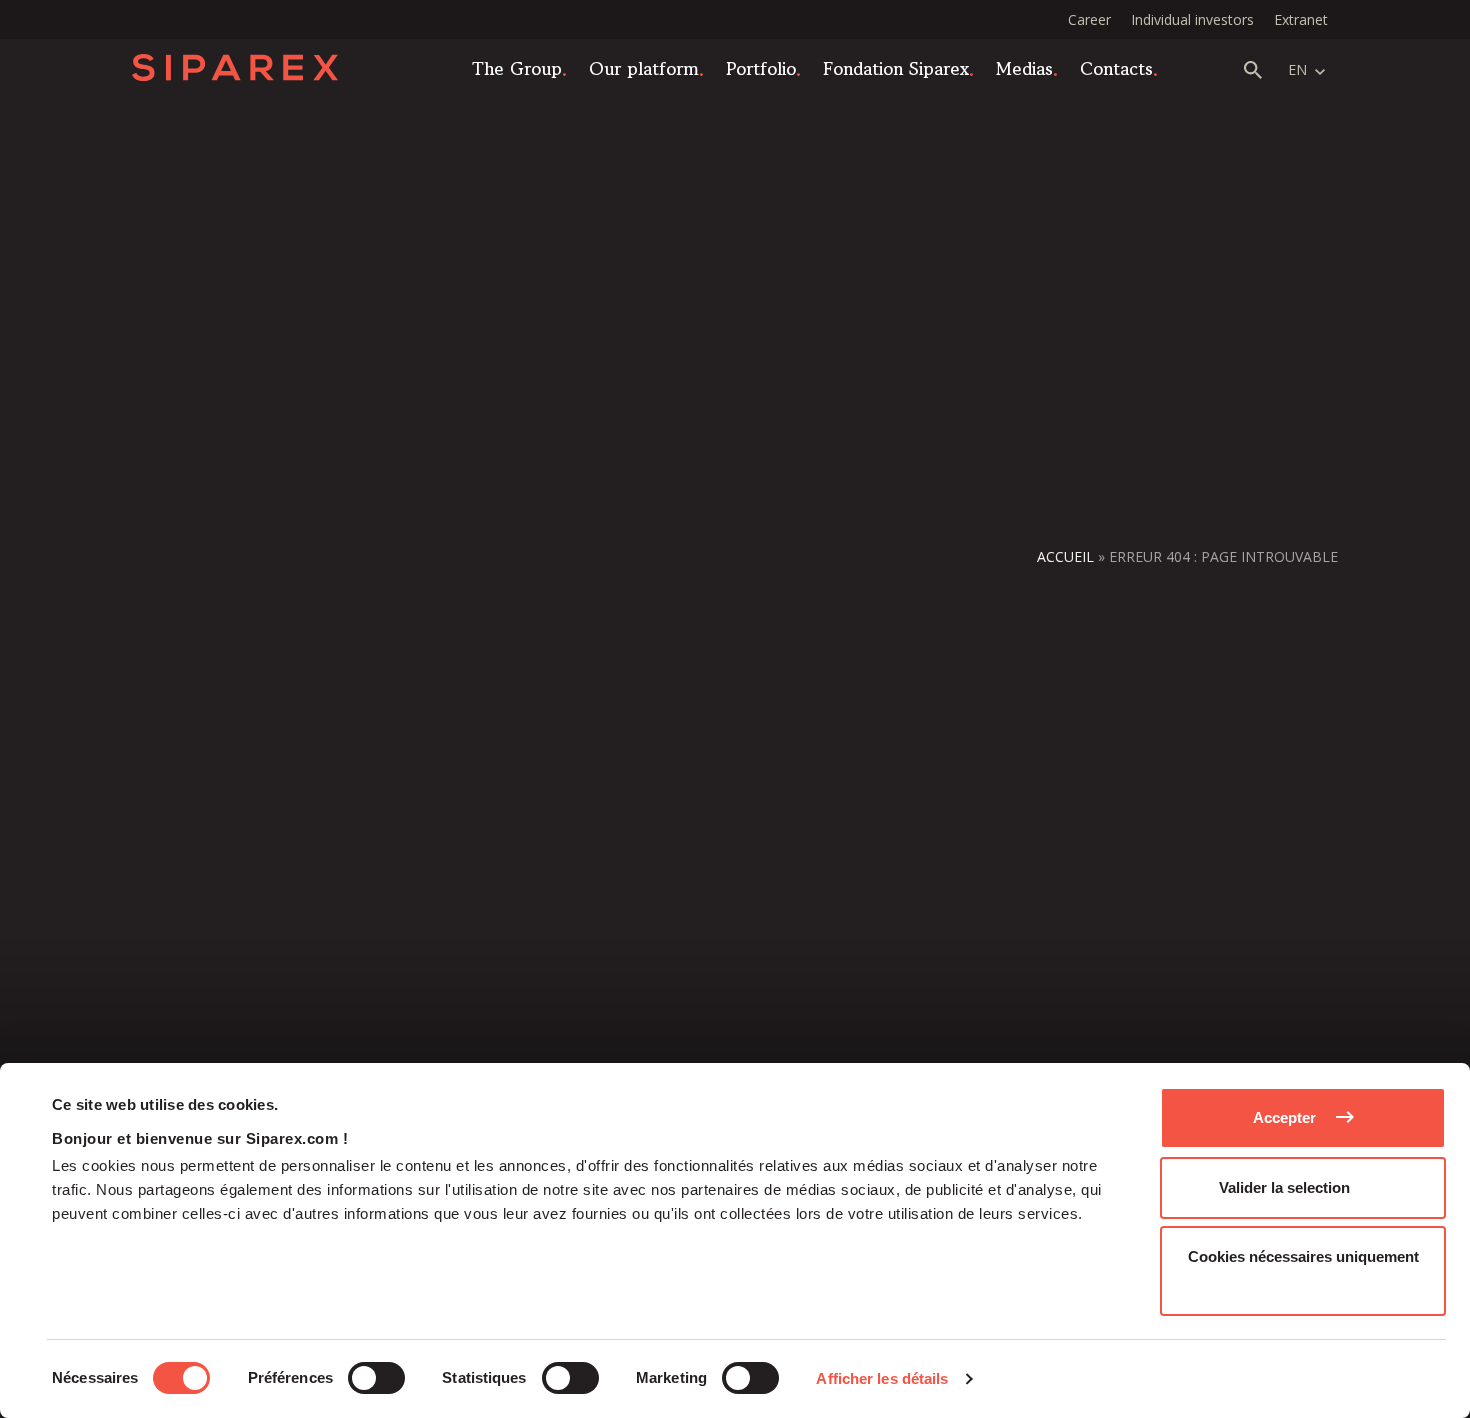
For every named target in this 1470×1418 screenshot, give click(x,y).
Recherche (1253, 70)
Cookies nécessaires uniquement (1303, 1256)
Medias (1024, 68)
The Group (517, 68)
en (1297, 69)
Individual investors (1192, 19)
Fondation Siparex (896, 68)
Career (1089, 19)
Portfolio (761, 68)
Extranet (1301, 19)
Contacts (1116, 68)
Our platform (644, 68)
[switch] (376, 1378)
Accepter (1284, 1117)
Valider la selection (1284, 1187)
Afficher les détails (882, 1378)
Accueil (1065, 556)
